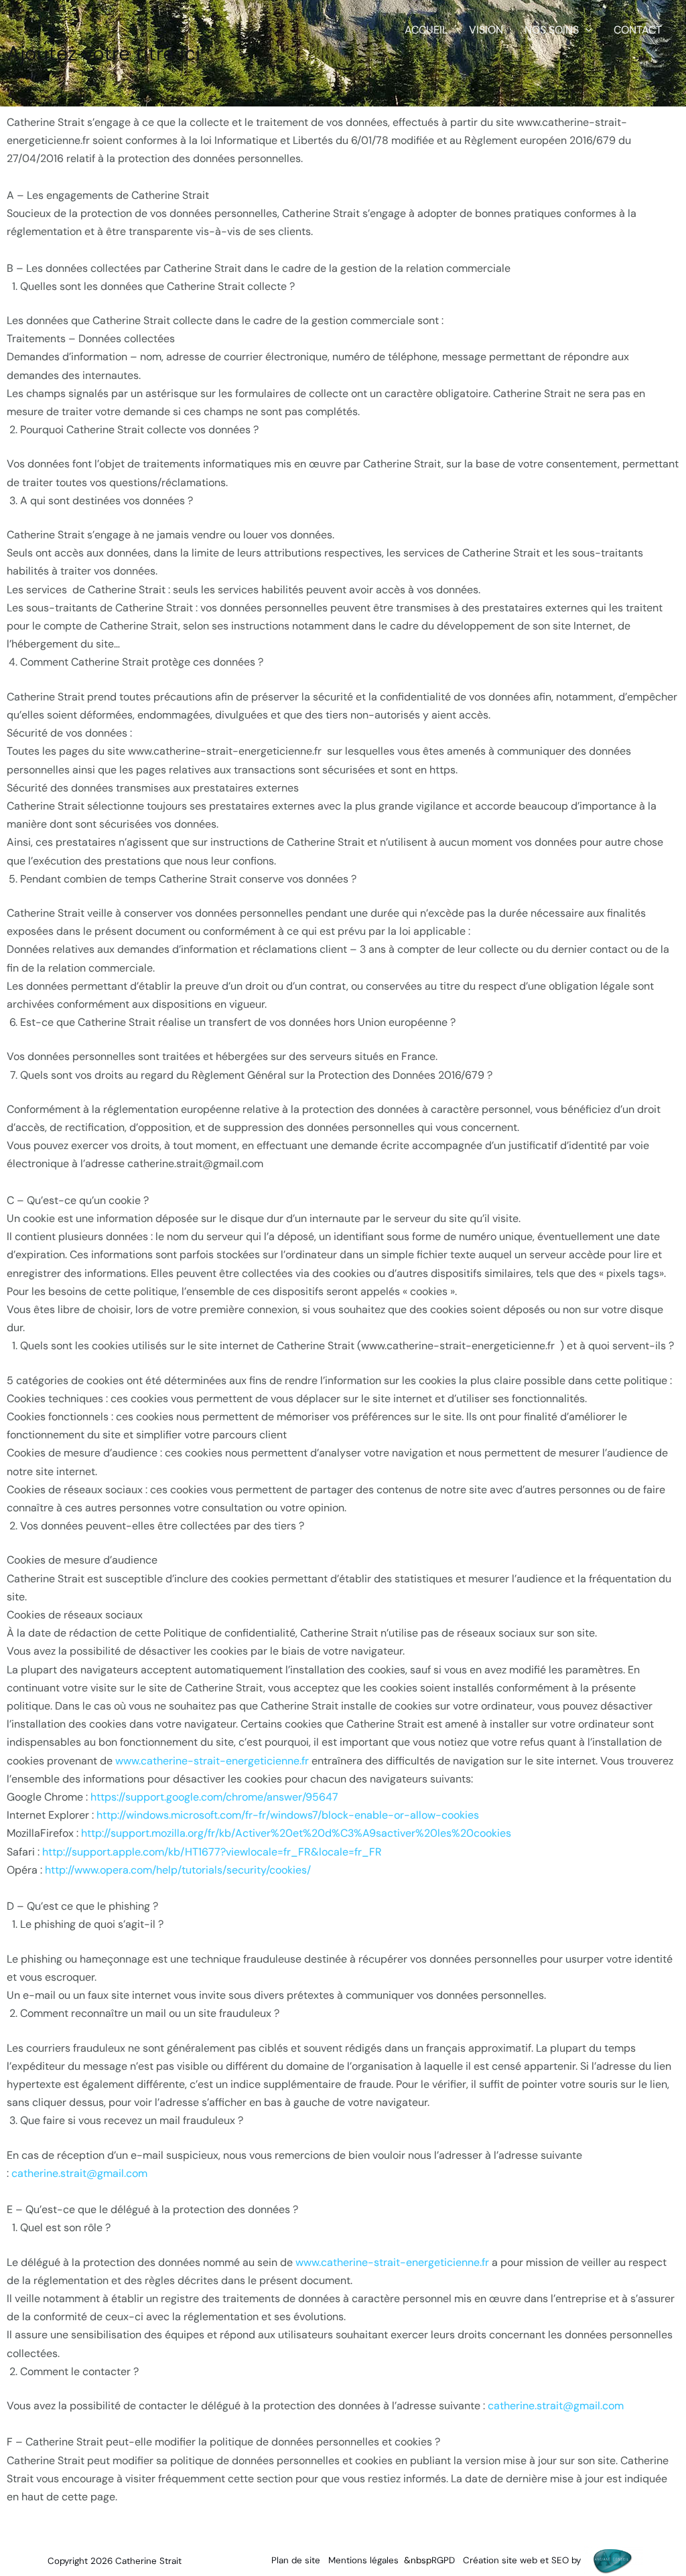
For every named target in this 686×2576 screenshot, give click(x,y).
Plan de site (296, 2560)
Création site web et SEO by (523, 2560)
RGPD (443, 2560)
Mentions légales (363, 2560)
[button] (586, 30)
